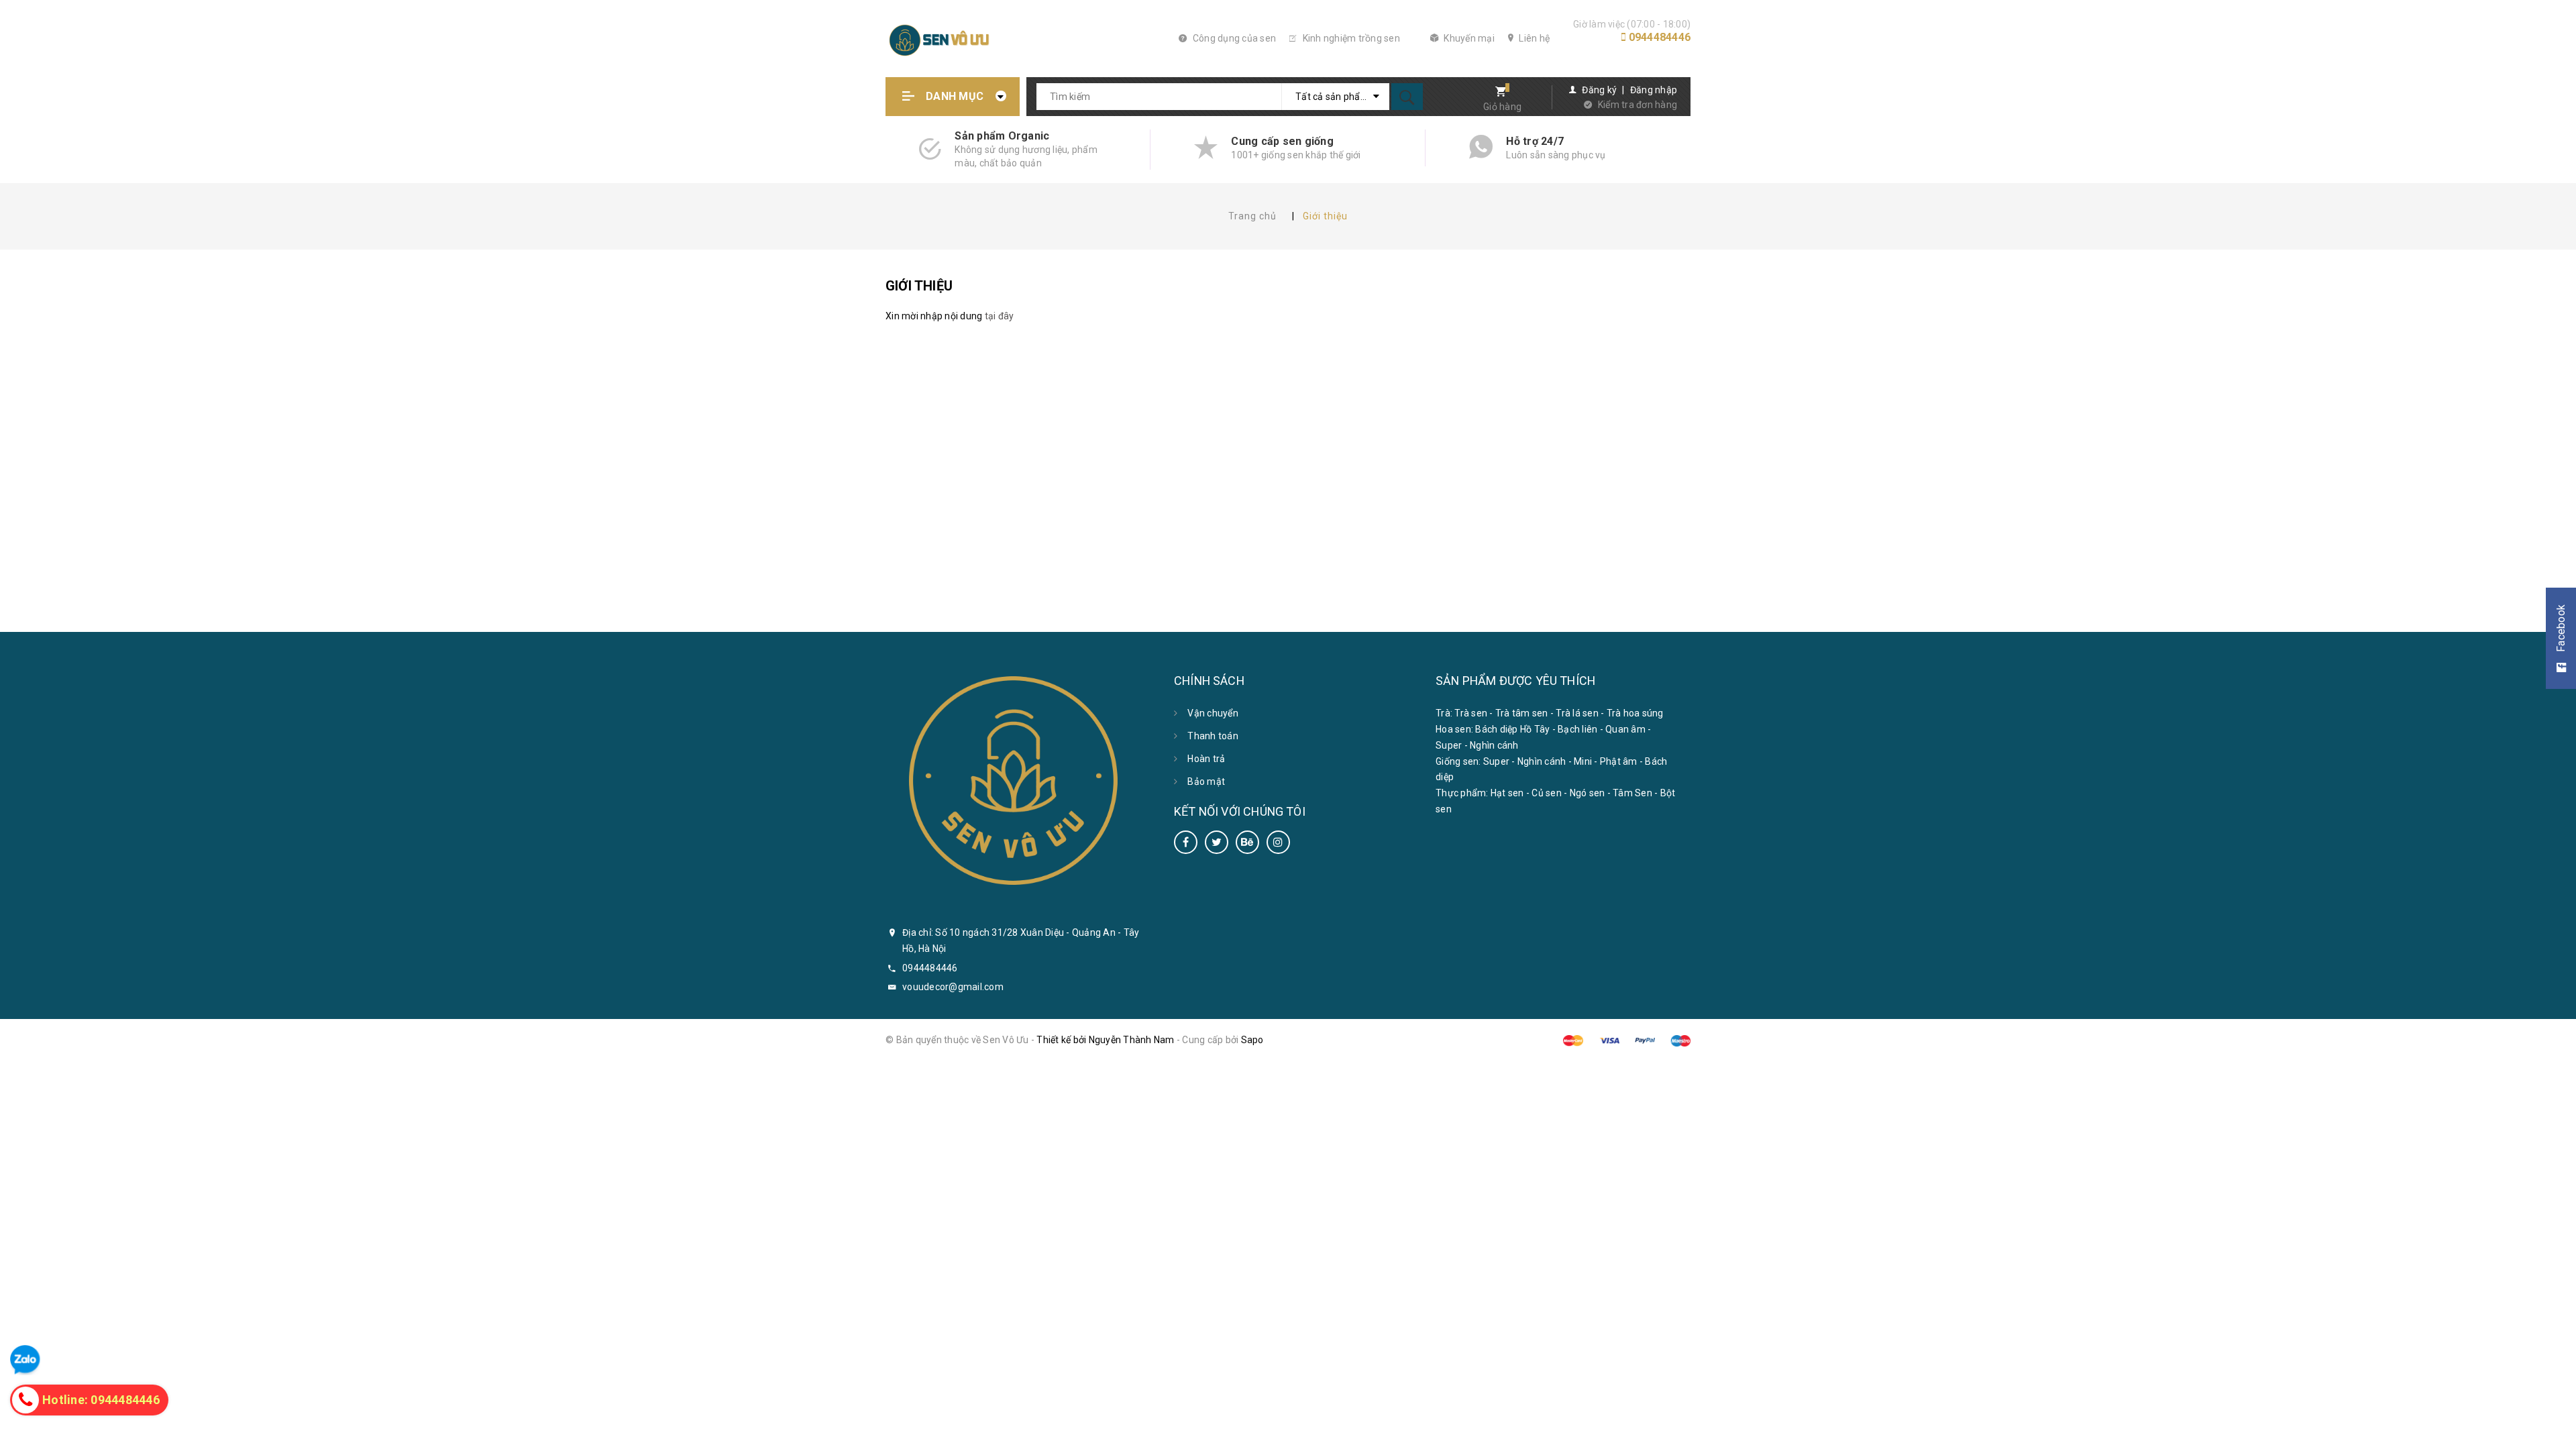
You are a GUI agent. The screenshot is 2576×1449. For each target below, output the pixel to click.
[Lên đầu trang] (2558, 1431)
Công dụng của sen (1233, 38)
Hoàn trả (1206, 759)
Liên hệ (1533, 38)
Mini (1583, 761)
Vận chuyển (1213, 713)
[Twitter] (1217, 842)
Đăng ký (1599, 90)
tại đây (1000, 316)
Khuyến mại (1468, 38)
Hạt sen (1507, 793)
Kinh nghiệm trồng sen (1350, 38)
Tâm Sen (1632, 793)
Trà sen (1471, 713)
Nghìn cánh (1494, 745)
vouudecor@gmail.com (953, 987)
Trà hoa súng (1635, 713)
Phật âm (1619, 761)
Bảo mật (1206, 782)
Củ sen (1547, 793)
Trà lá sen (1577, 713)
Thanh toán (1213, 736)
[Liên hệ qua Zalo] (25, 1360)
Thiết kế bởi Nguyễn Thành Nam (1105, 1040)
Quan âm (1625, 729)
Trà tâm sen (1522, 713)
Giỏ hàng (1502, 107)
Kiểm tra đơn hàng (1638, 105)
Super (1449, 745)
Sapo (1252, 1040)
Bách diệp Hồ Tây (1512, 729)
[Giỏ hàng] (1496, 93)
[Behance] (1247, 842)
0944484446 (1660, 37)
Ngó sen (1588, 793)
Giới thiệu (919, 286)
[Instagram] (1278, 842)
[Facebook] (1186, 842)
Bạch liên (1577, 729)
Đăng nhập (1654, 90)
